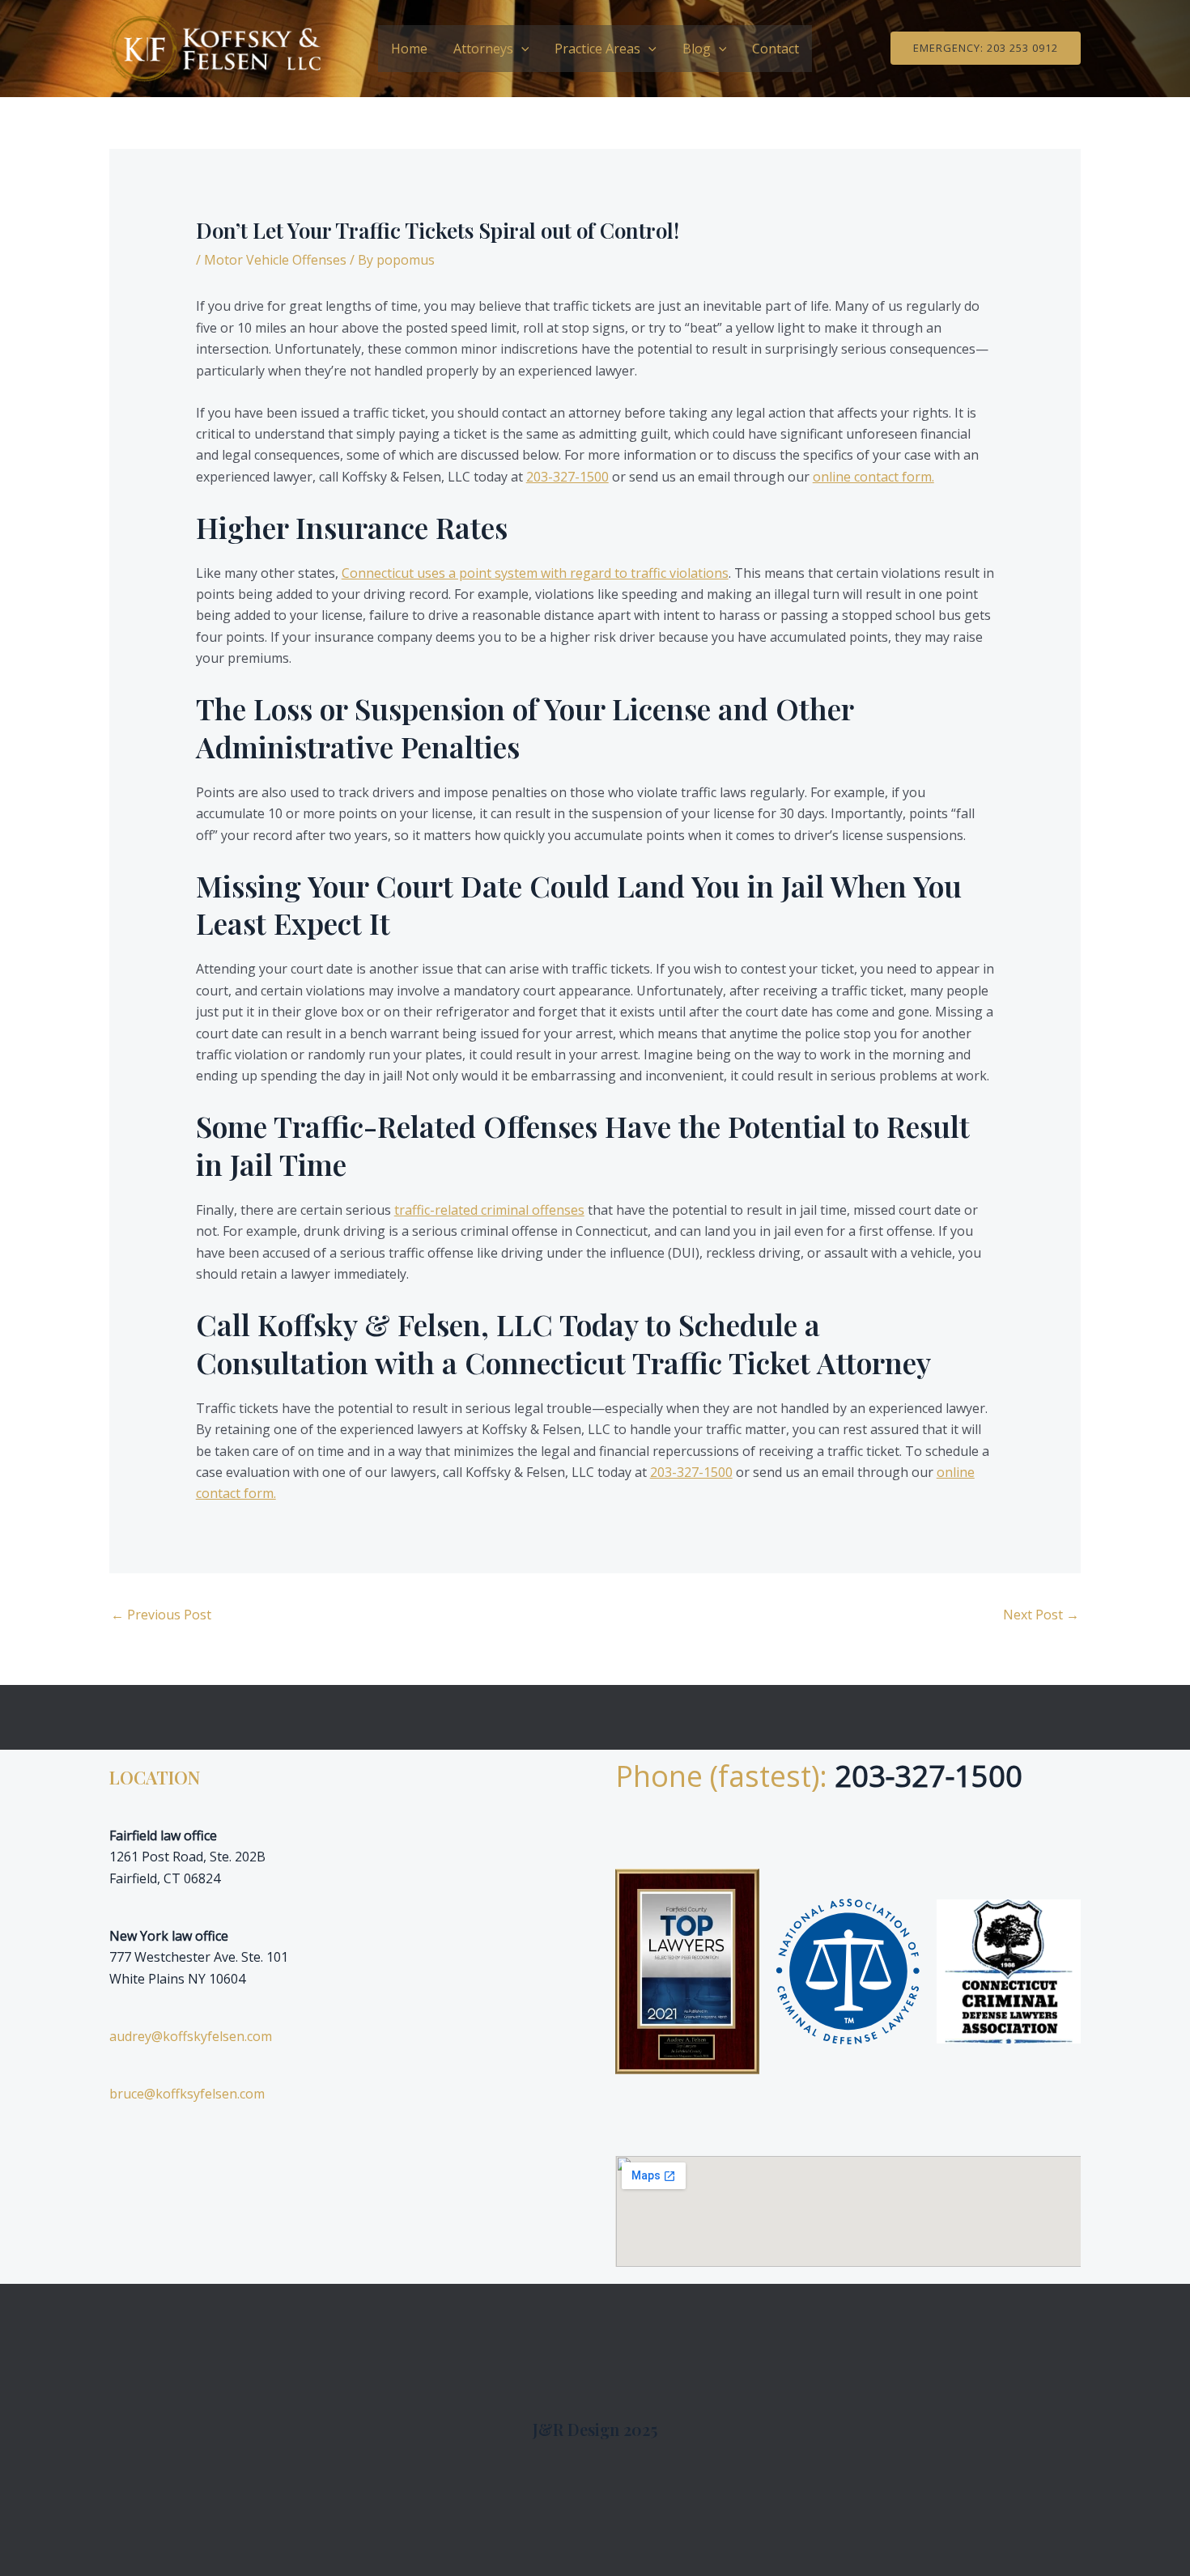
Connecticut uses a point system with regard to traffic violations (535, 573)
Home (409, 49)
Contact (776, 49)
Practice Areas (597, 49)
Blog (697, 49)
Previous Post (161, 1615)
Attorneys (483, 49)
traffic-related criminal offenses (489, 1210)
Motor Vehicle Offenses (275, 260)
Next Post (1041, 1615)
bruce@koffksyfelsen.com (187, 2094)
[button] (521, 49)
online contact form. (873, 477)
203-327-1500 (567, 477)
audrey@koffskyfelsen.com (191, 2036)
